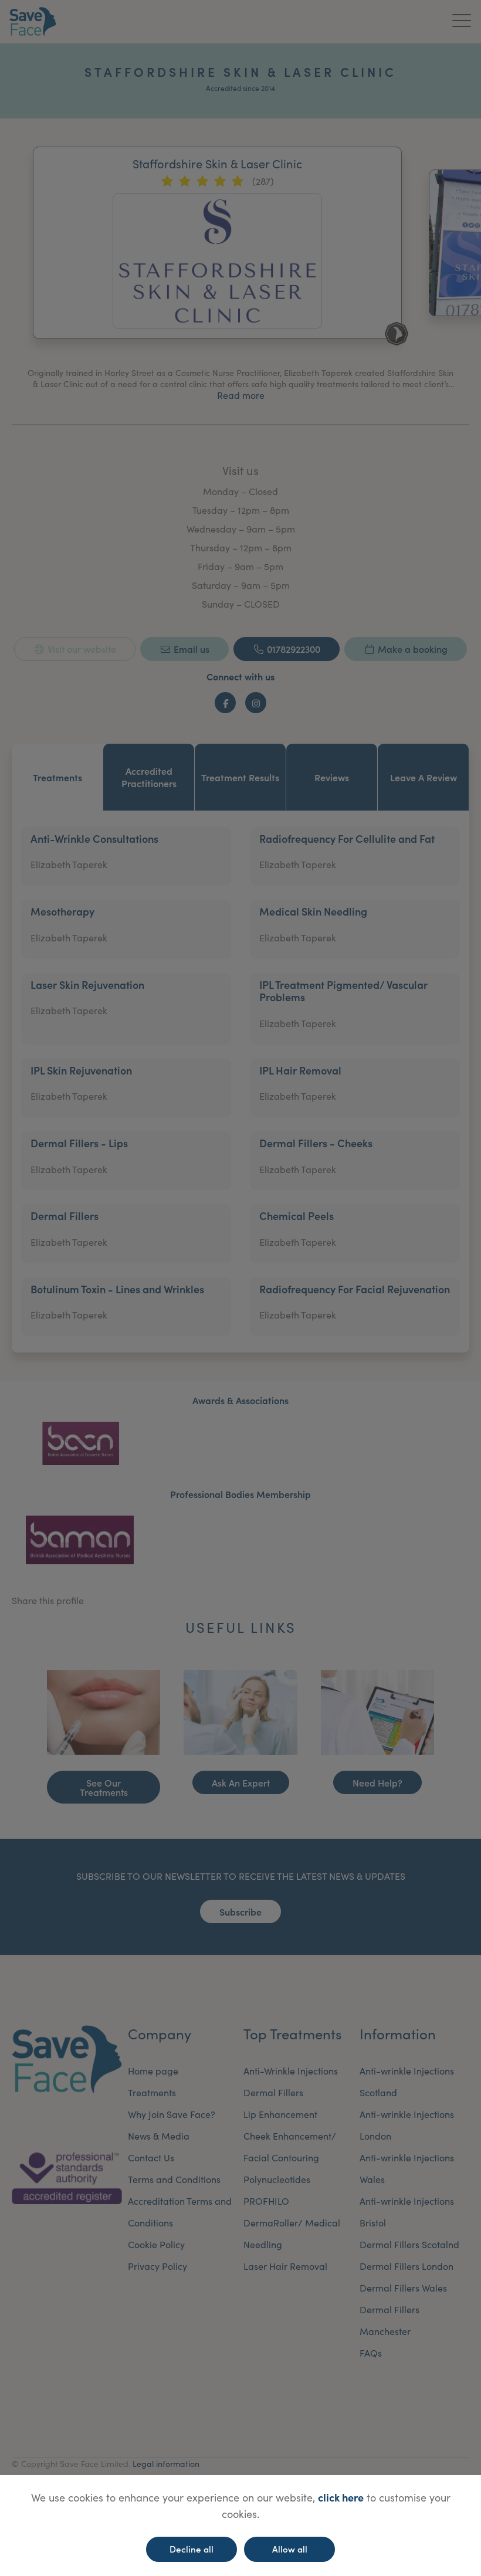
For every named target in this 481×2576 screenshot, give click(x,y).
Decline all (192, 2549)
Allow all (290, 2549)
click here (341, 2497)
